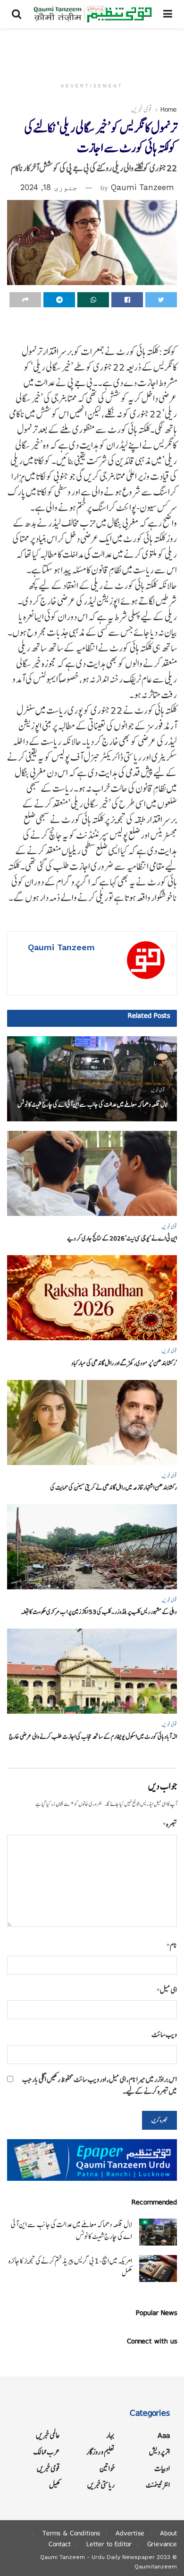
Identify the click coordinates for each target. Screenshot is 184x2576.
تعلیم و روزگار (100, 2452)
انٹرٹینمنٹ (158, 2485)
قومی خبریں (142, 109)
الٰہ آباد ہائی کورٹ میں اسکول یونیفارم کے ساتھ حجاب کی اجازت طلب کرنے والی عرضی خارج (93, 1737)
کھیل (54, 2485)
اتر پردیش (159, 2452)
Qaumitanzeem (156, 2567)
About (168, 2533)
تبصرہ (170, 1824)
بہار (110, 2435)
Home (169, 109)
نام (172, 1945)
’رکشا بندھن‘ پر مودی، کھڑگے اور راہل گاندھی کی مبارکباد (124, 1363)
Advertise (130, 2533)
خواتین (107, 2468)
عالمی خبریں (48, 2435)
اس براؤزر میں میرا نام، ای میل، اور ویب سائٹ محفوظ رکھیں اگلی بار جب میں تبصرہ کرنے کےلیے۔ (100, 2085)
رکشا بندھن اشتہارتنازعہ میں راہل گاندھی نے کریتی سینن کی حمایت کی (113, 1487)
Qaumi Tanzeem (142, 187)
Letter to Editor (109, 2544)
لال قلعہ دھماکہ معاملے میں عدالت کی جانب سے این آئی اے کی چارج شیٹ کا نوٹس (92, 1105)
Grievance (162, 2544)
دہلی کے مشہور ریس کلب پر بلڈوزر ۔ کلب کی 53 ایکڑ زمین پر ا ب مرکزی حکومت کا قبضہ (99, 1612)
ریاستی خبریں (101, 2485)
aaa (164, 2435)
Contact (60, 2544)
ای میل (167, 1990)
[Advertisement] (92, 50)
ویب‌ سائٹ (164, 2034)
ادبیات (162, 2468)
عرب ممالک (47, 2452)
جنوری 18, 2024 (49, 187)
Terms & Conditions (71, 2533)
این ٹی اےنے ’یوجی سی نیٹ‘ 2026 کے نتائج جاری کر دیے (122, 1238)
